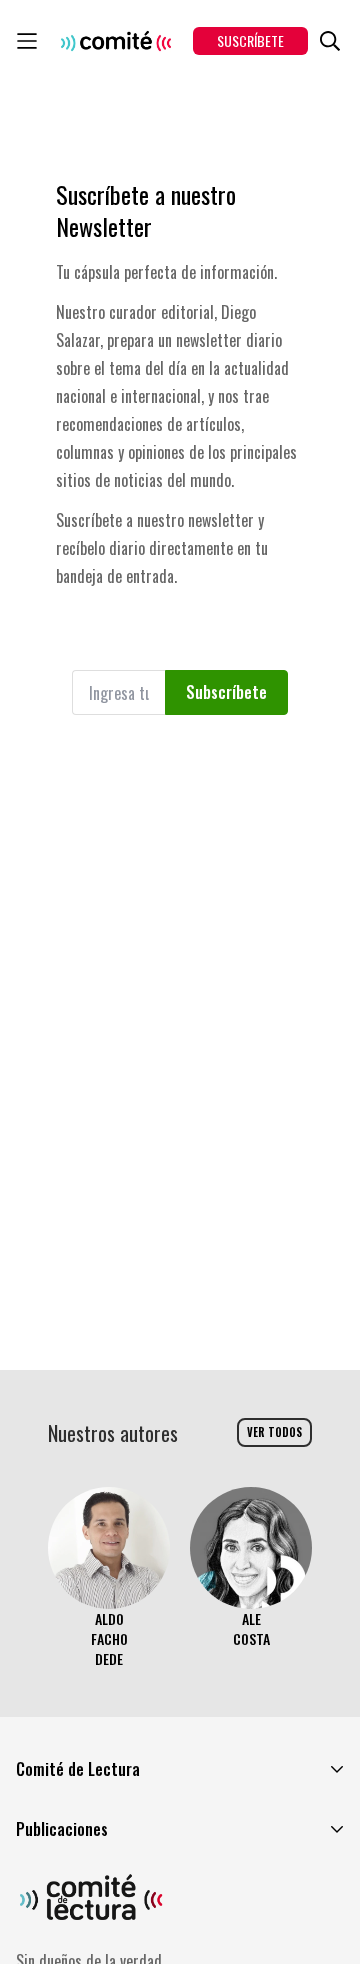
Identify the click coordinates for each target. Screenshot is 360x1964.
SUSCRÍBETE (250, 40)
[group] (109, 1578)
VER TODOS (274, 1432)
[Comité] (116, 41)
